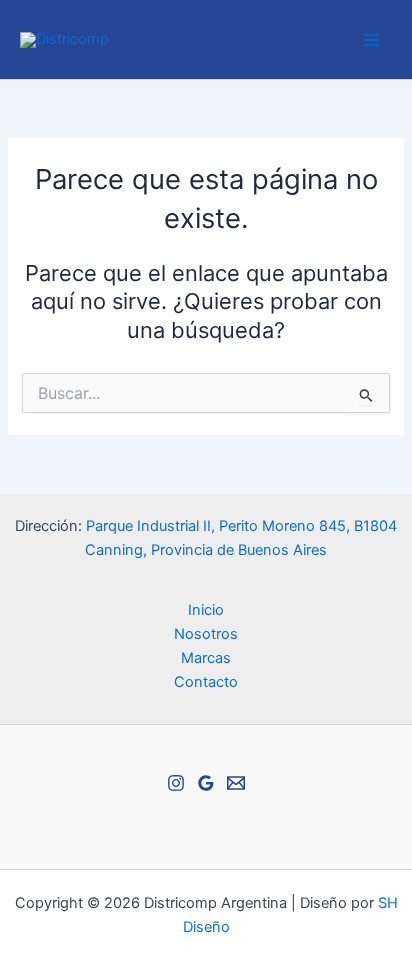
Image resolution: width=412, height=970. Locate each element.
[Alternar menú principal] (371, 40)
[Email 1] (236, 783)
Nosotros (206, 634)
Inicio (206, 610)
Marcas (206, 658)
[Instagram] (176, 783)
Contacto (206, 682)
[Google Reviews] (206, 783)
